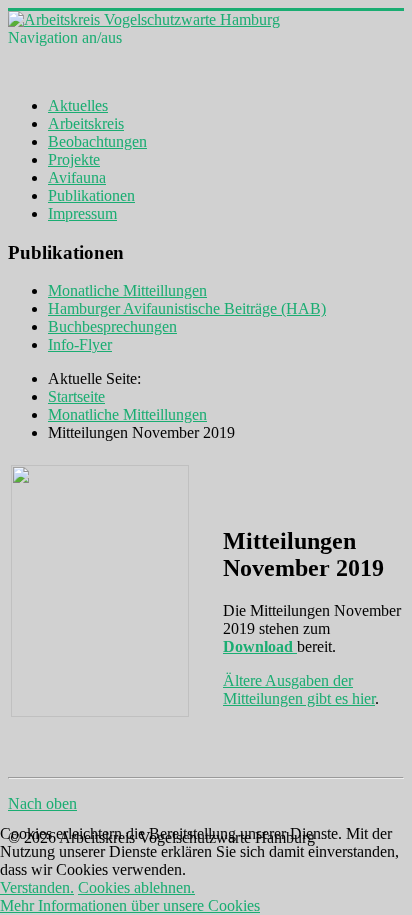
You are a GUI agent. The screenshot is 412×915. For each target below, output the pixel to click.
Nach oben (42, 803)
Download (260, 646)
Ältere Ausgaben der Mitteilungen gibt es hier (299, 689)
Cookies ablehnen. (136, 887)
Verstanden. (37, 887)
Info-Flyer (80, 344)
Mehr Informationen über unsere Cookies (130, 905)
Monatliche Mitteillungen (127, 290)
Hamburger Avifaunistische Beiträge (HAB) (187, 308)
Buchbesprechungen (112, 326)
